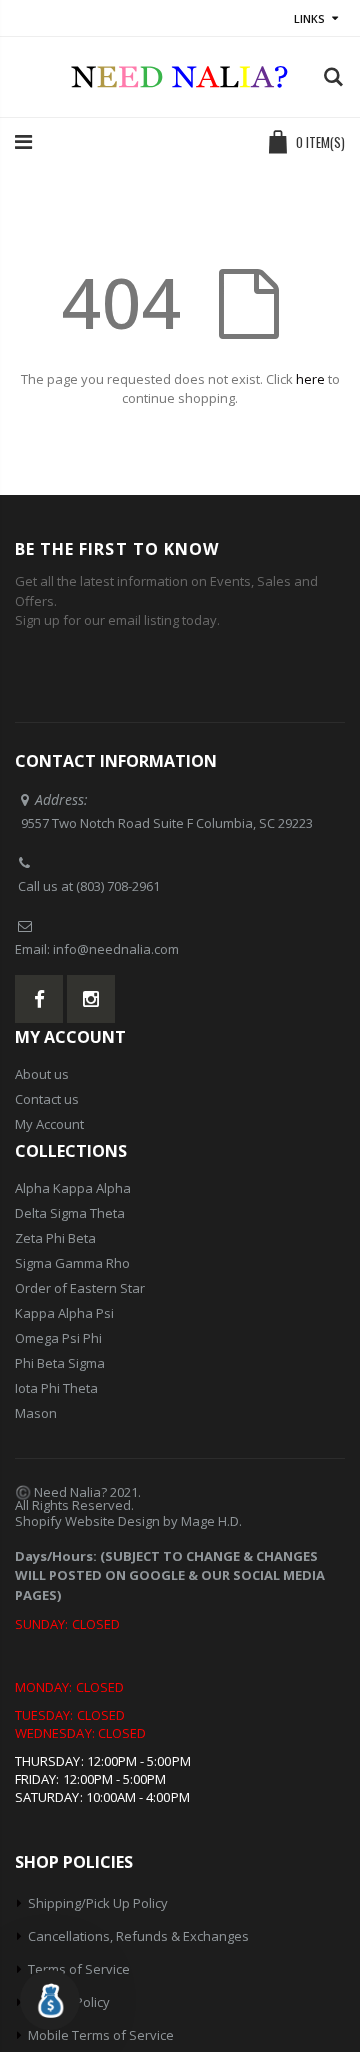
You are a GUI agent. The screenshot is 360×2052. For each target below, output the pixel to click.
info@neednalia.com (116, 949)
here (310, 379)
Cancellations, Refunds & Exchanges (138, 1936)
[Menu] (23, 141)
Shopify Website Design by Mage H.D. (128, 1521)
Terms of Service (79, 1969)
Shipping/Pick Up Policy (98, 1903)
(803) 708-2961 (118, 886)
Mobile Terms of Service (101, 2035)
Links (309, 18)
